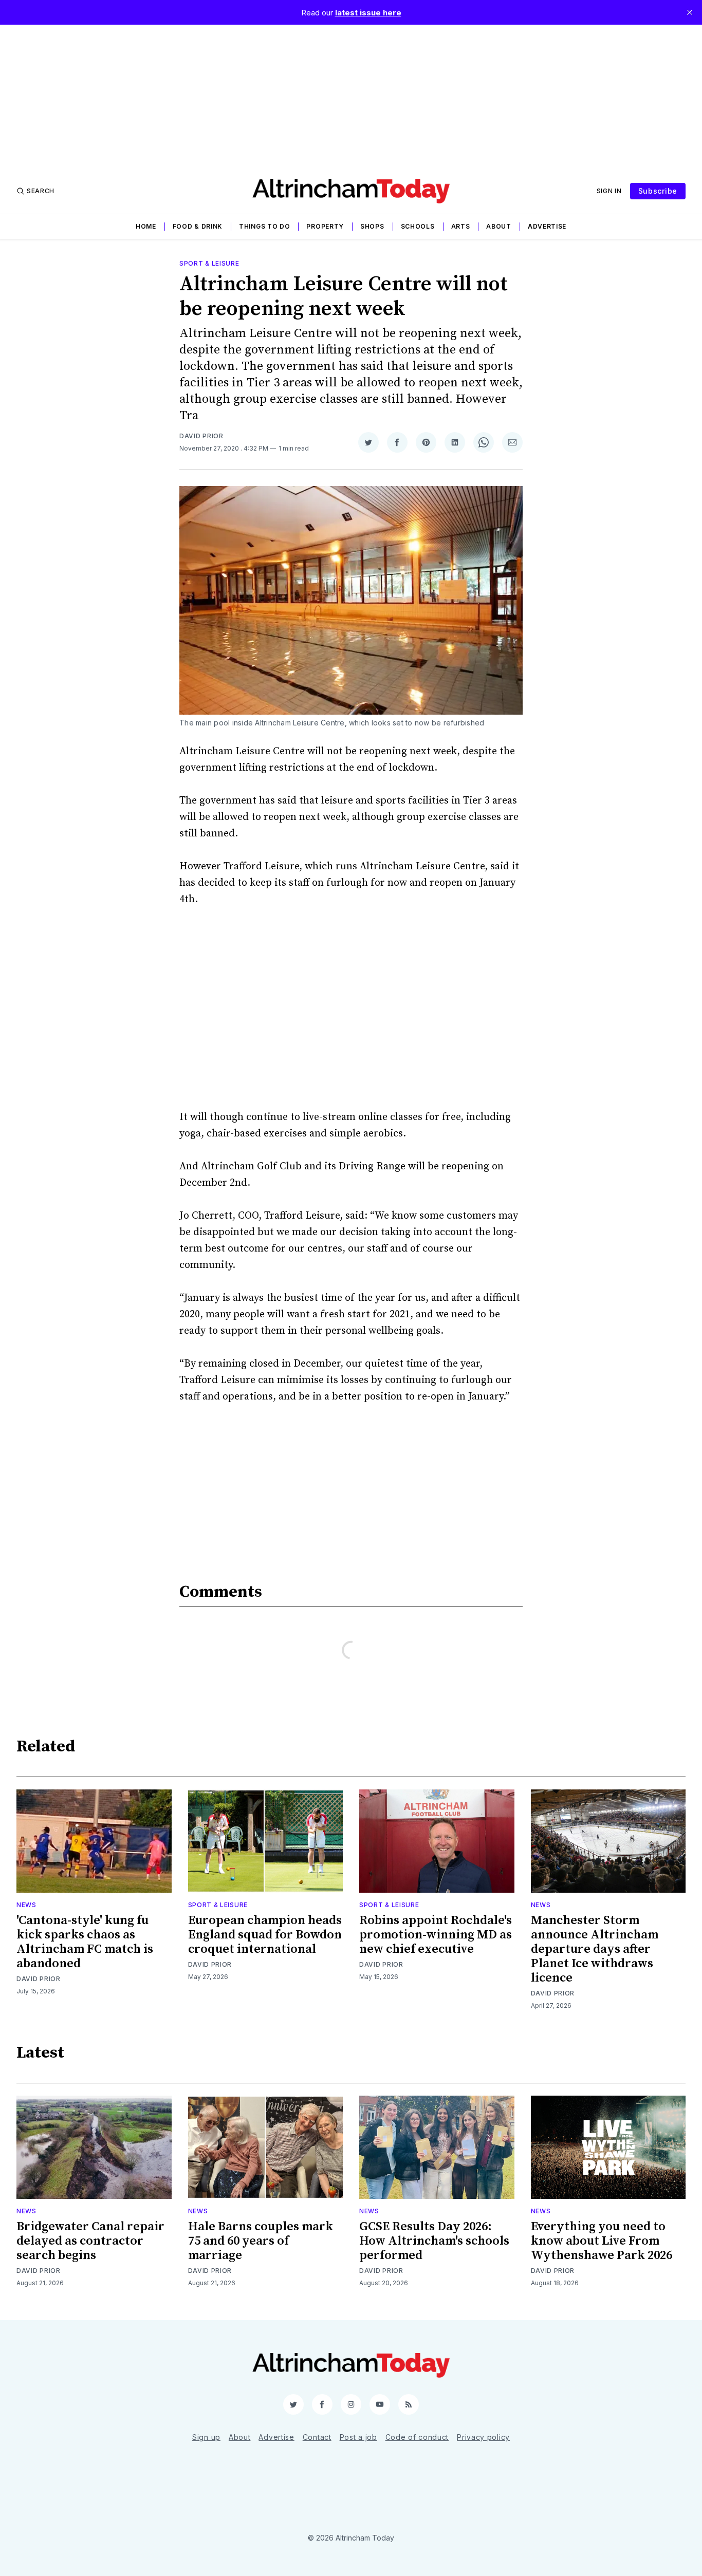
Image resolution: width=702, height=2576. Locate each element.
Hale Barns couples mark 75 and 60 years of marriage (261, 2241)
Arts (461, 226)
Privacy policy (483, 2437)
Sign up (206, 2437)
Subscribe (658, 191)
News (26, 1905)
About (499, 226)
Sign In (609, 191)
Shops (372, 226)
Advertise (547, 226)
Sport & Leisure (209, 263)
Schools (418, 226)
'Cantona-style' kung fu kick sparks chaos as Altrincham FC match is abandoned (85, 1942)
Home (146, 226)
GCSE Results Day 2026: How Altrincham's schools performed (434, 2241)
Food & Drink (198, 226)
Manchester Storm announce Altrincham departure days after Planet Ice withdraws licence (595, 1949)
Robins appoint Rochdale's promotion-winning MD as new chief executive (436, 1935)
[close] (690, 12)
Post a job (358, 2437)
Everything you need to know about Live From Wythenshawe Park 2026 (602, 2241)
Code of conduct (417, 2437)
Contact (317, 2437)
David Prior (201, 436)
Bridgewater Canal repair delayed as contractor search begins (90, 2241)
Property (325, 226)
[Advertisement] (351, 97)
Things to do (264, 226)
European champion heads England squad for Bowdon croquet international (265, 1935)
